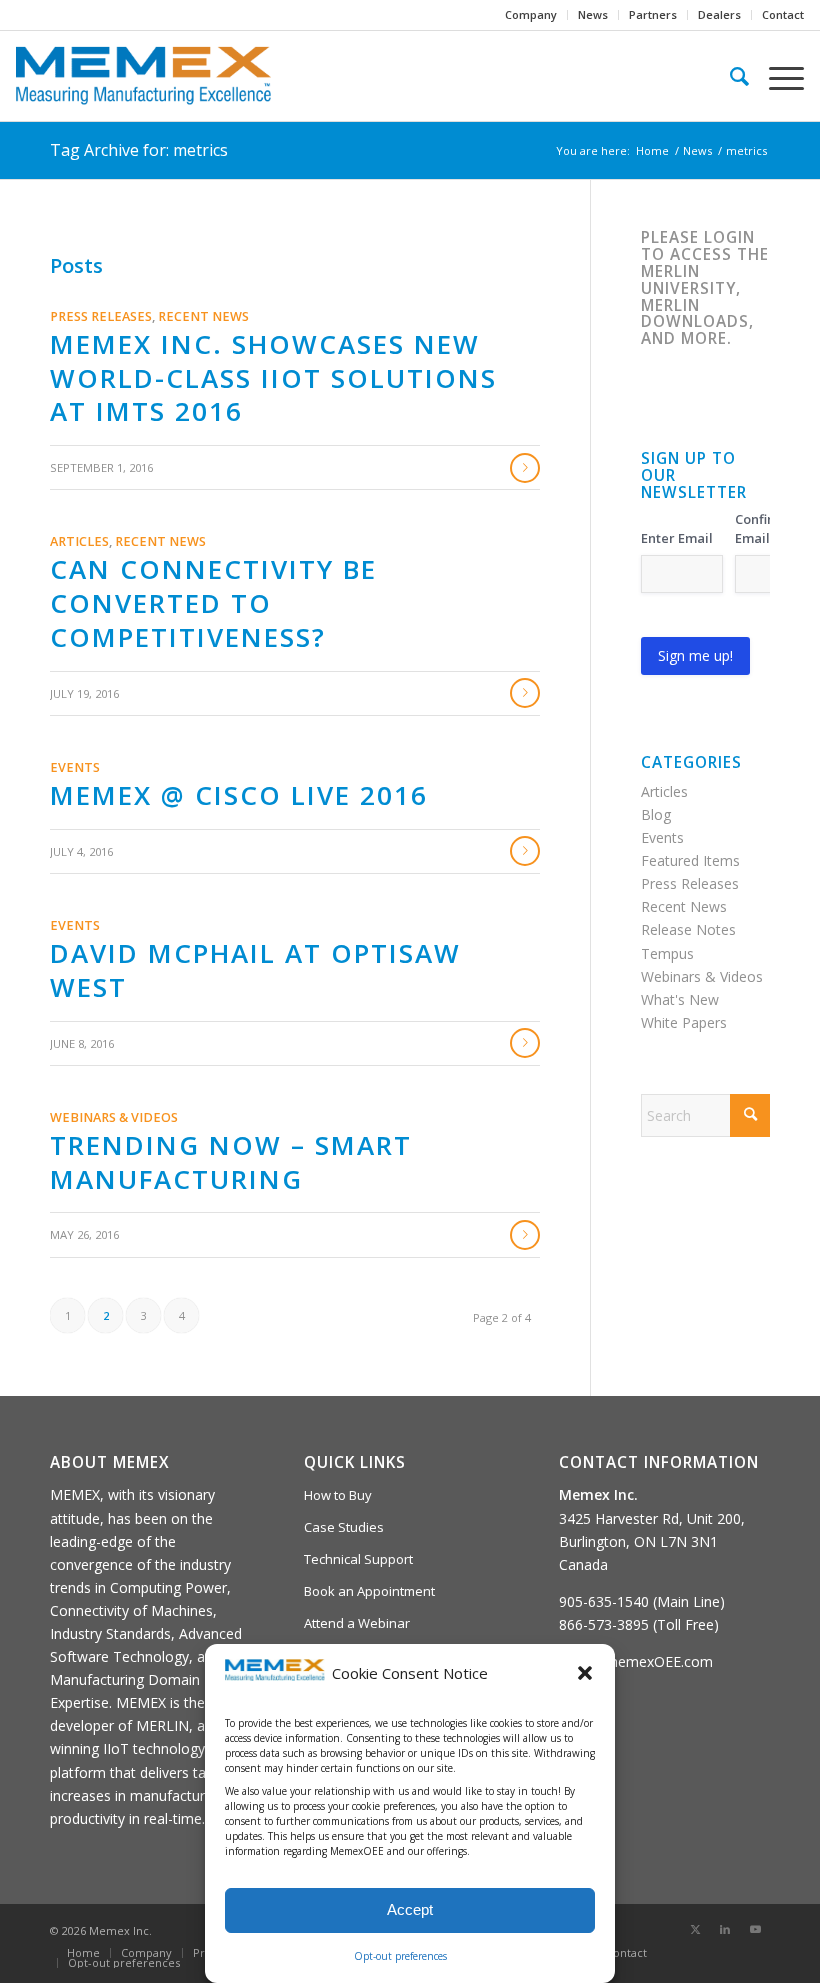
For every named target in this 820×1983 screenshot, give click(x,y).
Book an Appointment (369, 1591)
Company (531, 14)
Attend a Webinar (357, 1623)
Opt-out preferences (400, 1956)
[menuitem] (531, 15)
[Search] (729, 76)
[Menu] (776, 76)
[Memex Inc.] (143, 76)
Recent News (203, 316)
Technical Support (358, 1559)
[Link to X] (695, 1929)
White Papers (684, 1022)
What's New (680, 999)
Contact (783, 14)
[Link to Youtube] (755, 1929)
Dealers (719, 14)
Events (75, 767)
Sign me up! (695, 655)
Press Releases (101, 316)
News (593, 14)
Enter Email (677, 538)
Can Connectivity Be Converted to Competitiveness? (213, 603)
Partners (653, 14)
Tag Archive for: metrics (139, 150)
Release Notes (688, 929)
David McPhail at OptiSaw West (255, 970)
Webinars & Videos (114, 1117)
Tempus (667, 953)
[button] (585, 1673)
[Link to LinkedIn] (725, 1929)
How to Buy (338, 1495)
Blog (656, 814)
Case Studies (344, 1527)
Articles (79, 541)
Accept (410, 1909)
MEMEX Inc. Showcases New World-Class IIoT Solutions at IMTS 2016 (273, 378)
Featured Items (690, 860)
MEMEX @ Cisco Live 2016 (239, 795)
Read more (525, 468)
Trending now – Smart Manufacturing (231, 1162)
